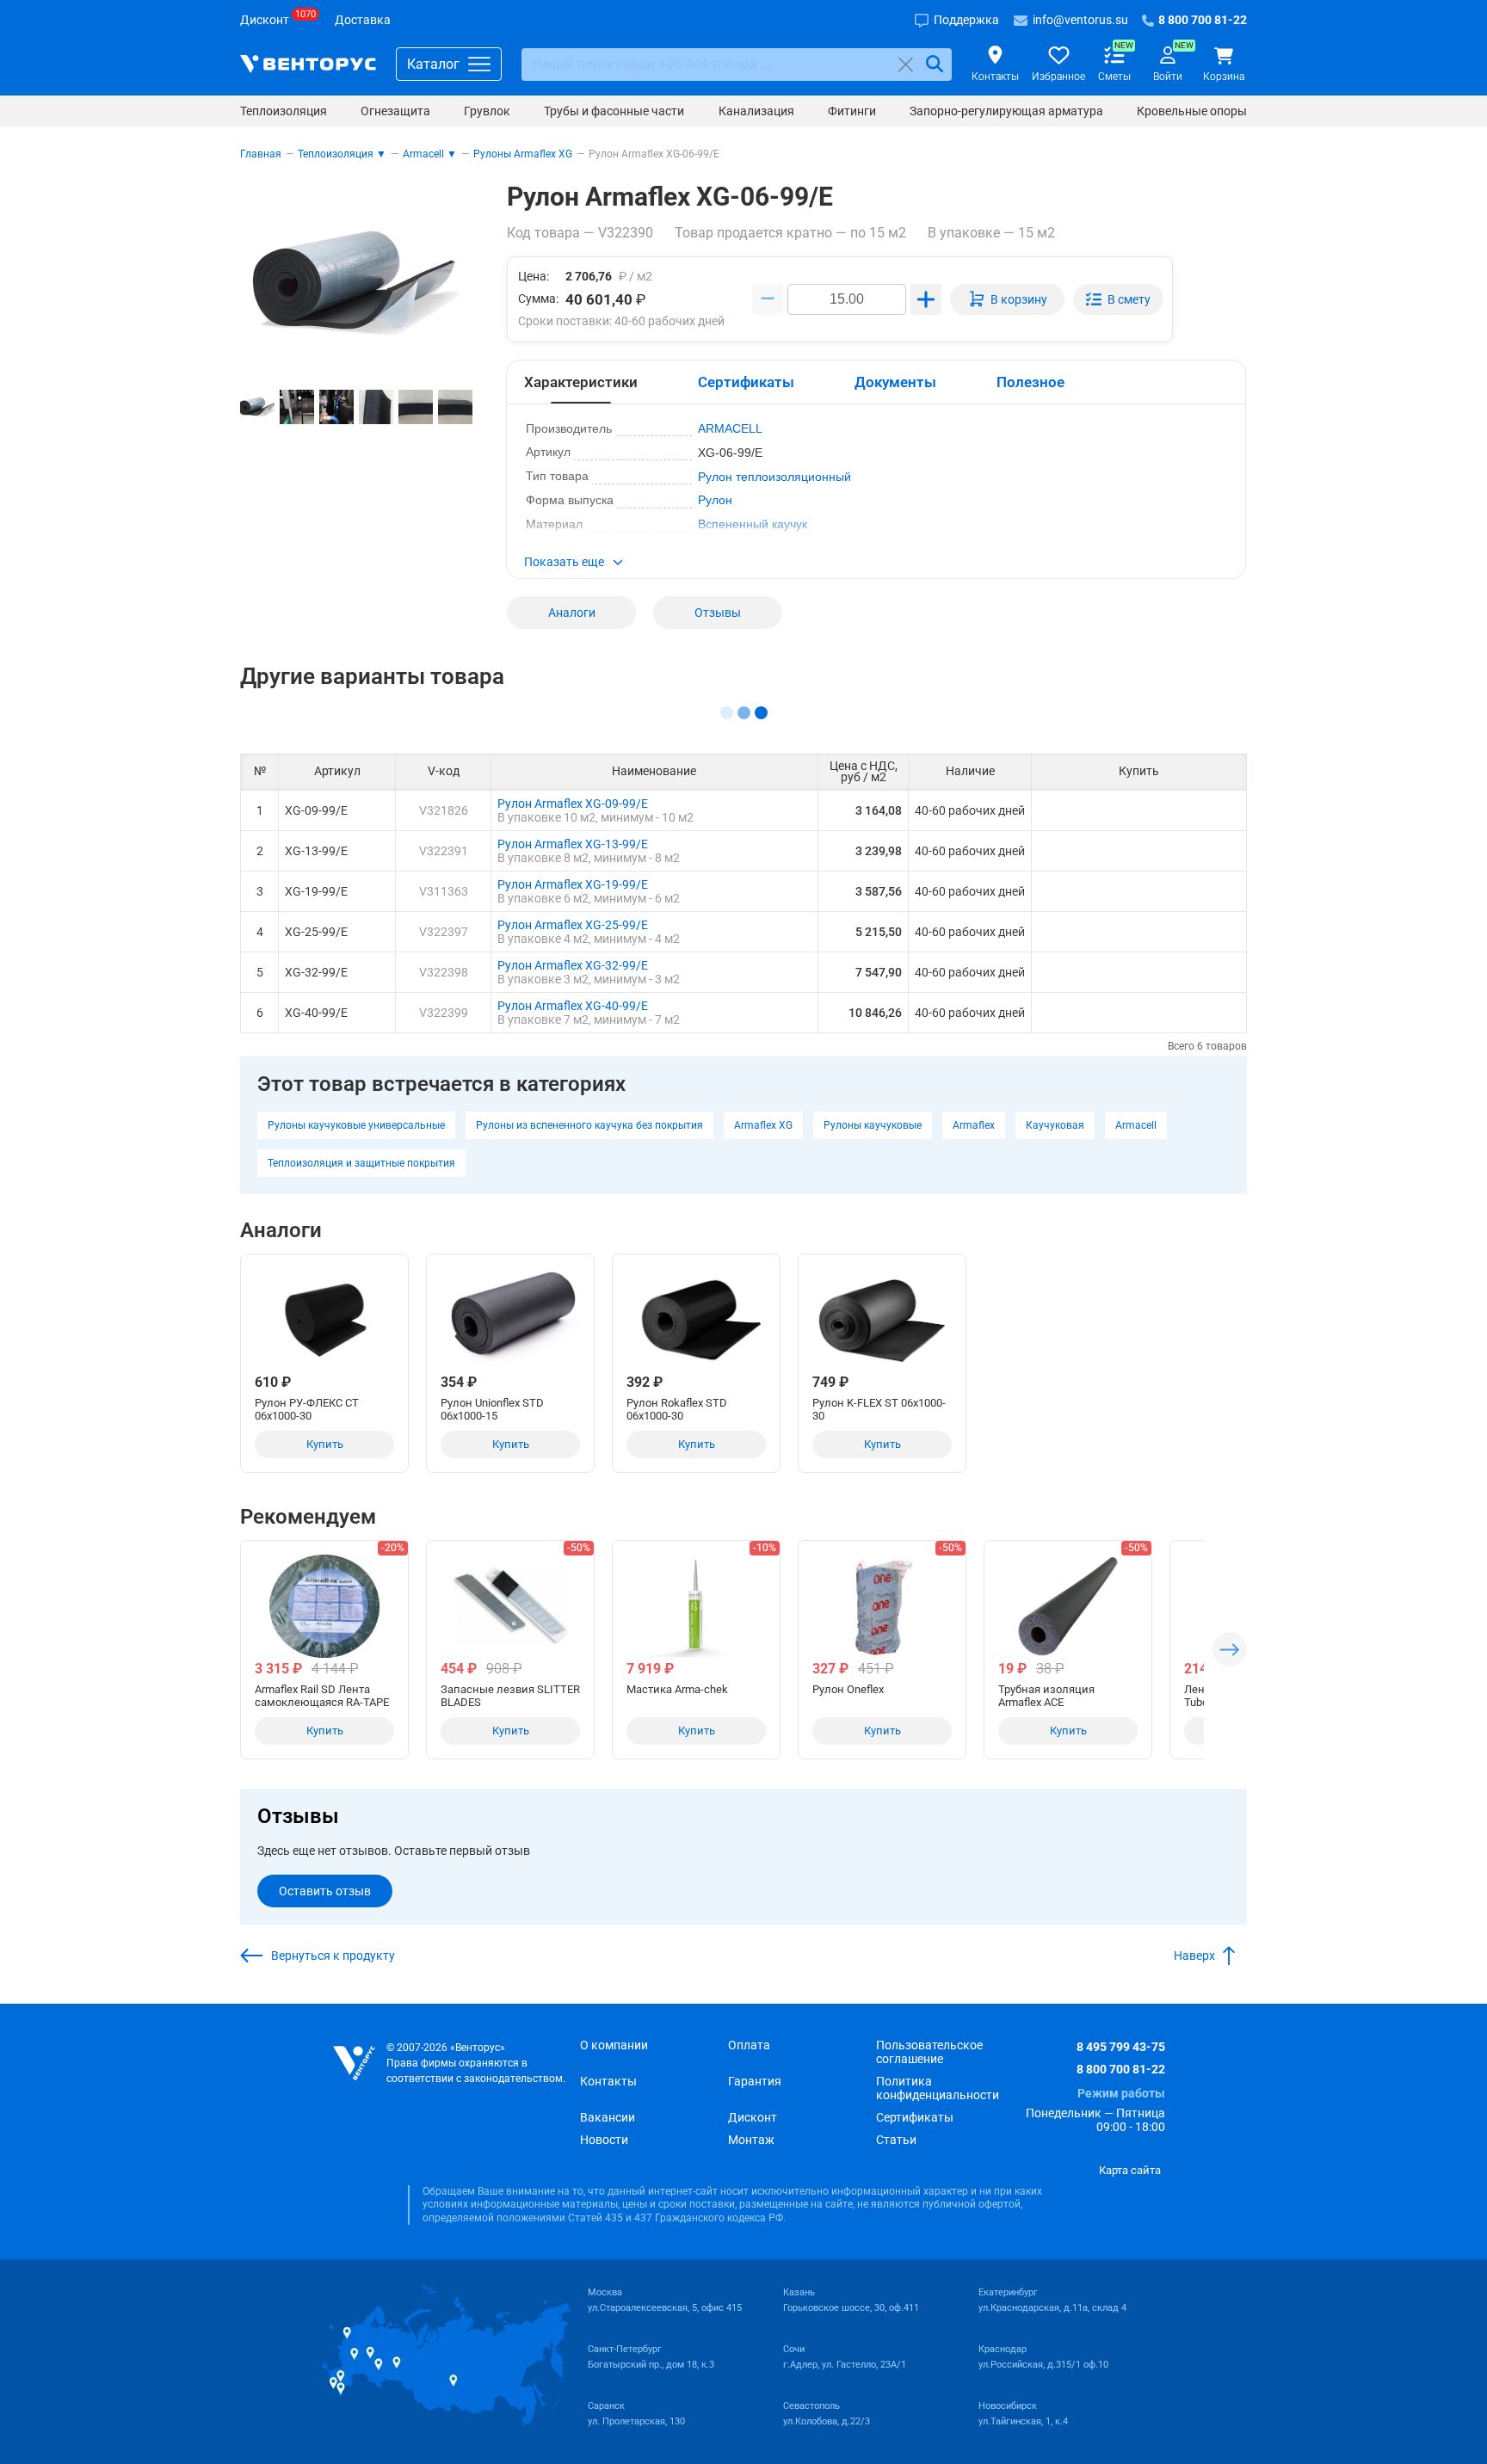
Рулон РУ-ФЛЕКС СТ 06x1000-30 (307, 1409)
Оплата (749, 2045)
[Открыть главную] (354, 2064)
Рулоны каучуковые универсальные (356, 1125)
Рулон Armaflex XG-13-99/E (573, 844)
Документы (895, 382)
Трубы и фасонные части (614, 111)
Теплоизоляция (284, 111)
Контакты (608, 2081)
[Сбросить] (906, 64)
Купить (325, 1444)
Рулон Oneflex (848, 1689)
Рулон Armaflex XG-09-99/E (573, 804)
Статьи (896, 2140)
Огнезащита (395, 111)
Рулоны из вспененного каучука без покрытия (589, 1125)
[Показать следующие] (1230, 1649)
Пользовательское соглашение (929, 2052)
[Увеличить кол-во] (926, 299)
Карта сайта (1130, 2170)
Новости (604, 2140)
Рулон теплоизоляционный (774, 477)
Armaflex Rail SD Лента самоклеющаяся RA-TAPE (322, 1696)
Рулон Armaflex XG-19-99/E (573, 884)
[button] (876, 564)
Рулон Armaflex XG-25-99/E (573, 925)
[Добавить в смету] (1118, 299)
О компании (614, 2045)
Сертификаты (746, 382)
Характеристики (581, 382)
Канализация (756, 111)
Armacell (1136, 1125)
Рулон (715, 500)
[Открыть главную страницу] (308, 64)
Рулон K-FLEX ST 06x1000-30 (879, 1409)
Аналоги (572, 613)
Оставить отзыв (325, 1891)
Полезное (1030, 382)
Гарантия (755, 2081)
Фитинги (852, 111)
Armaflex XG (763, 1125)
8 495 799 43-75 (1121, 2047)
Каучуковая (1055, 1125)
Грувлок (487, 111)
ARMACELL (730, 428)
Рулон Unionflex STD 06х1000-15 (492, 1409)
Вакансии (608, 2117)
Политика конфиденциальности (938, 2088)
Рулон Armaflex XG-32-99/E (573, 965)
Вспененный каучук (753, 524)
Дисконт (753, 2117)
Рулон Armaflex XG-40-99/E (573, 1006)
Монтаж (751, 2140)
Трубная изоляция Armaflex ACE (1046, 1696)
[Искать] (935, 64)
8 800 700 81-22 (1121, 2069)
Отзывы (718, 613)
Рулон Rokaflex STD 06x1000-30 (677, 1409)
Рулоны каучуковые (873, 1125)
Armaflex (974, 1125)
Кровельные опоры (1192, 111)
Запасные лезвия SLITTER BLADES (510, 1696)
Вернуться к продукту (333, 1956)
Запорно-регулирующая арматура (1006, 111)
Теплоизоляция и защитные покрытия (361, 1163)
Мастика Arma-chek (677, 1689)
